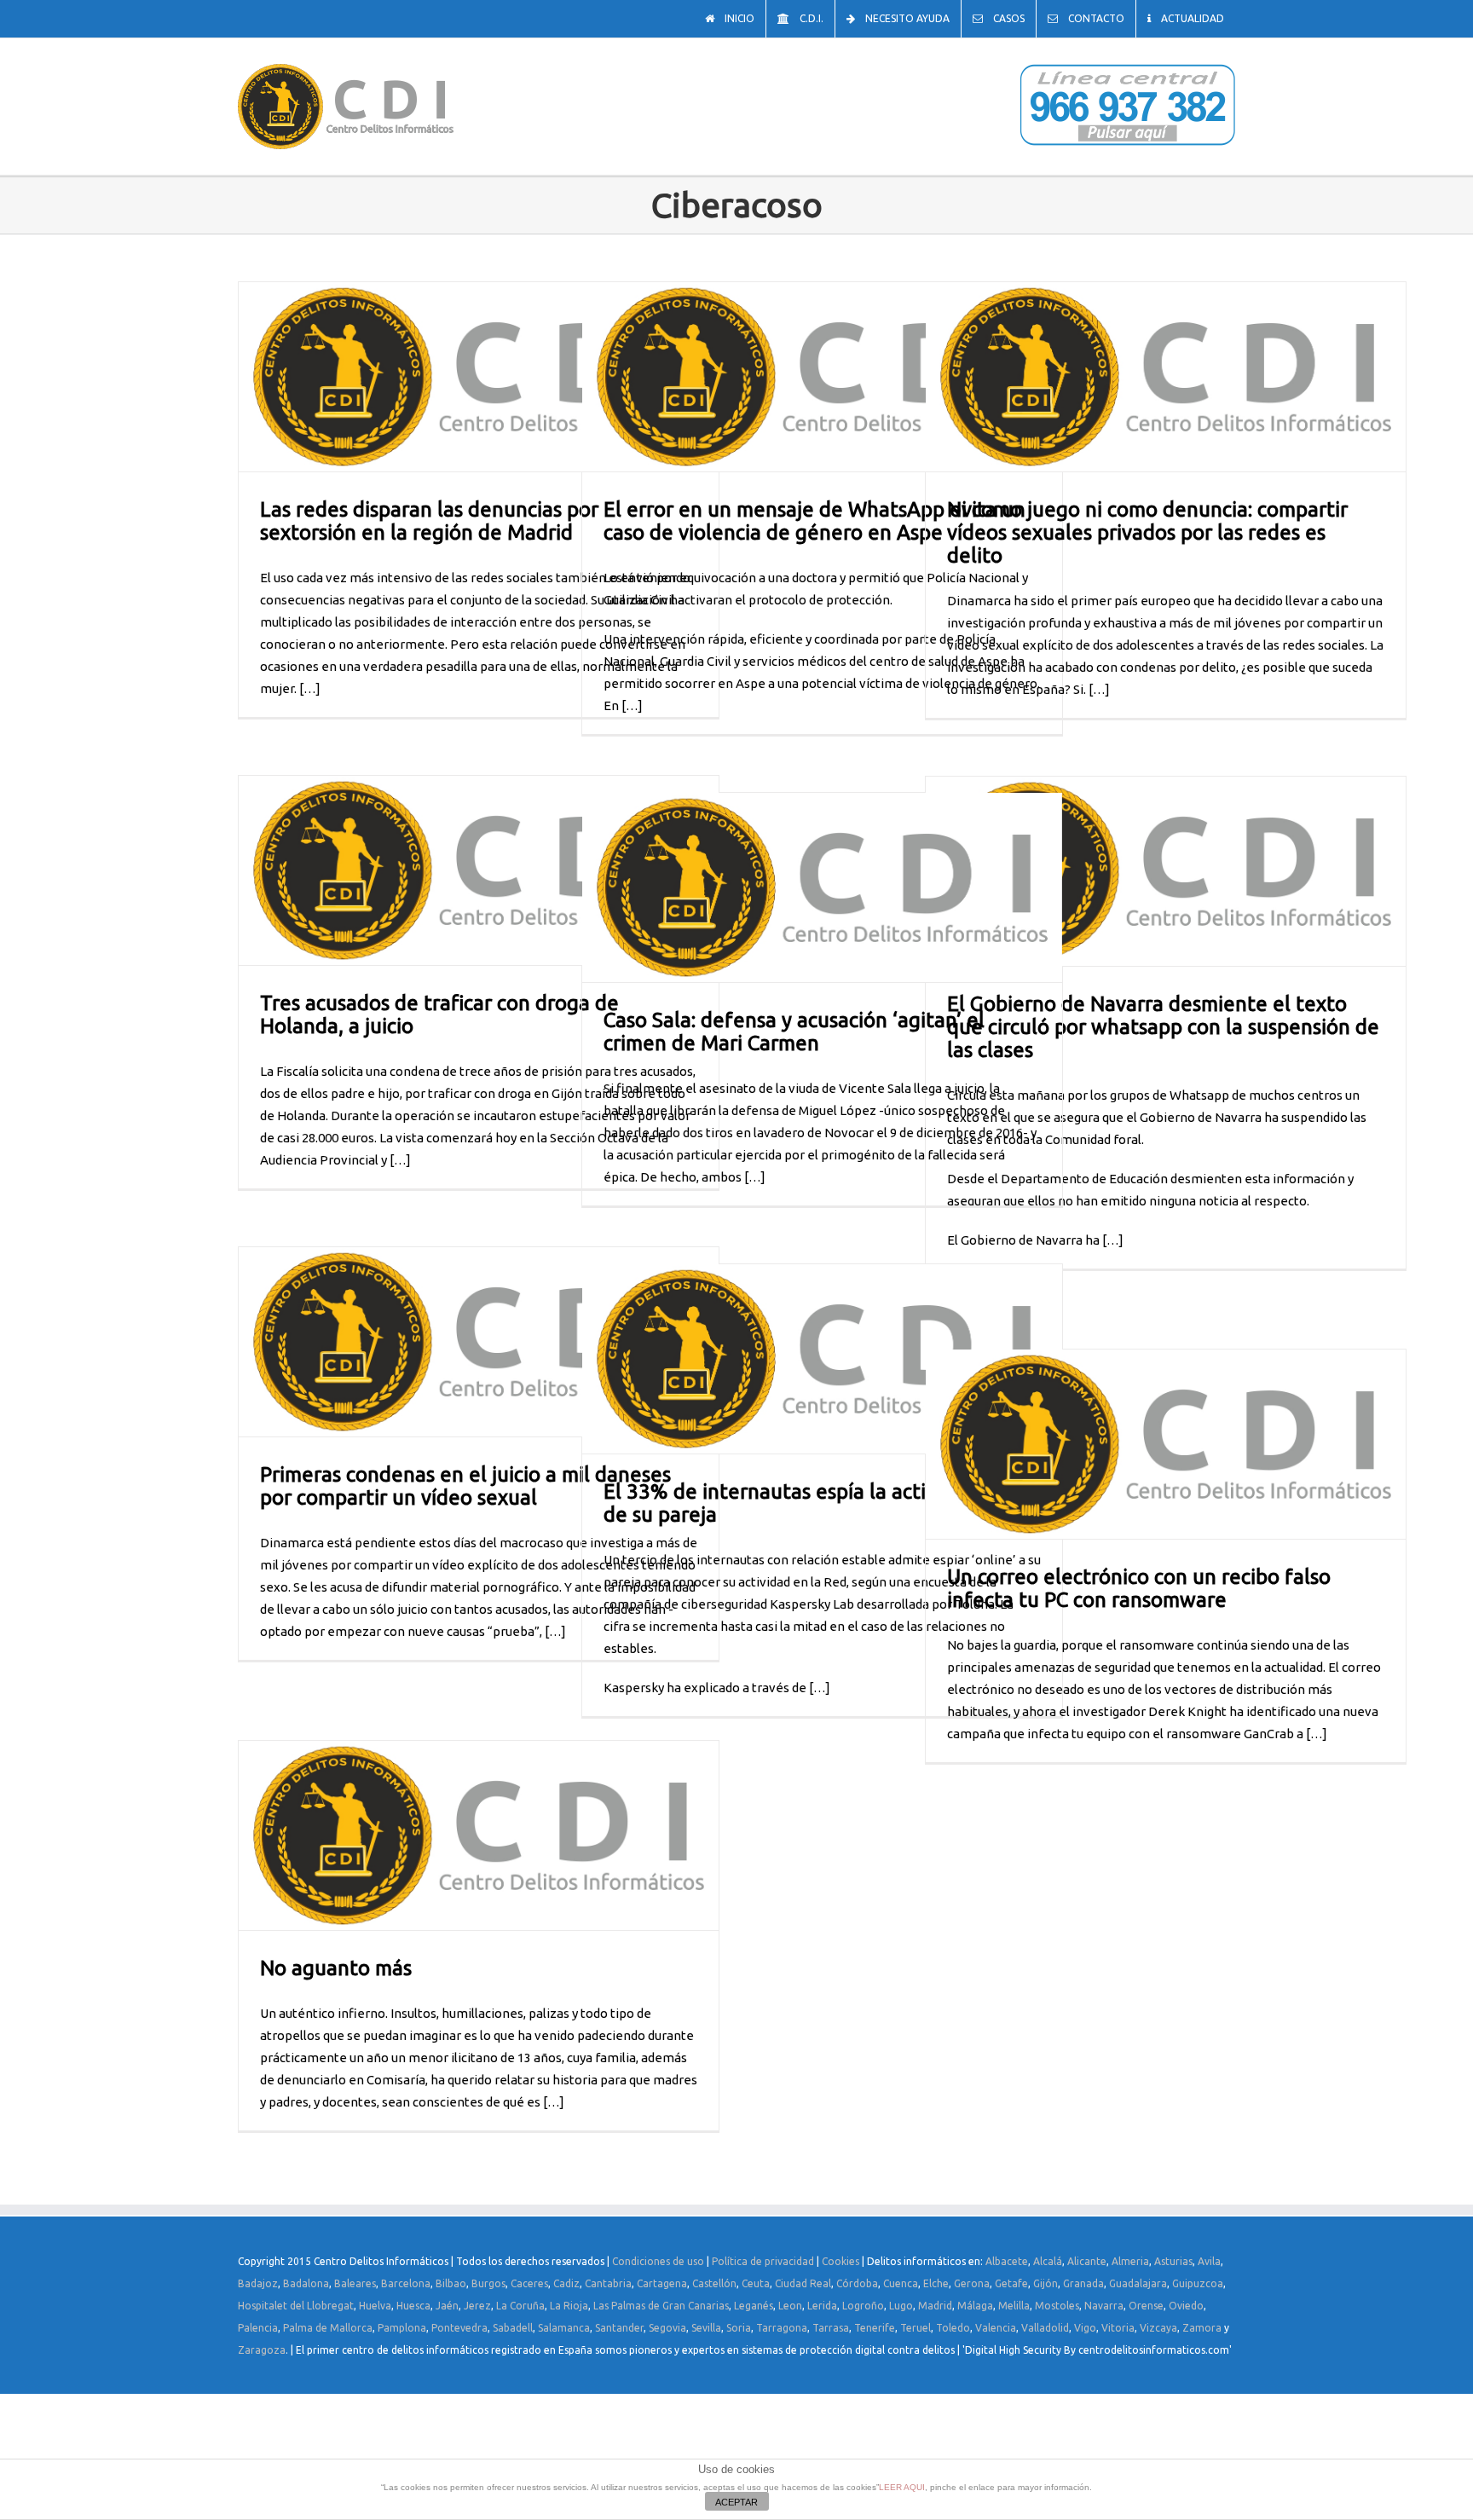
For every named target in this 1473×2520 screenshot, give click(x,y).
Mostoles (1057, 2306)
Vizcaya (1158, 2328)
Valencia (996, 2328)
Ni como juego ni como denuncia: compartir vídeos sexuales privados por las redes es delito (1147, 532)
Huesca (413, 2306)
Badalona (306, 2283)
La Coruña (520, 2306)
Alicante (1087, 2261)
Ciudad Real (803, 2283)
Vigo (1085, 2328)
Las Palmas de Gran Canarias (661, 2306)
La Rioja (569, 2306)
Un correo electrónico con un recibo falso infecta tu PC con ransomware (1139, 1588)
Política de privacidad (763, 2261)
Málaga (975, 2306)
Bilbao (451, 2283)
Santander (619, 2328)
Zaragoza (262, 2350)
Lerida (822, 2306)
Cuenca (901, 2283)
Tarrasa (831, 2328)
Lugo (901, 2306)
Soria (739, 2328)
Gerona (972, 2283)
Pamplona (402, 2328)
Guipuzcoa (1198, 2283)
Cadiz (566, 2283)
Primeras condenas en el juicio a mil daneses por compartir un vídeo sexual (465, 1486)
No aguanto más (336, 1968)
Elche (936, 2283)
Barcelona (406, 2283)
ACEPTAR (736, 2502)
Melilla (1014, 2306)
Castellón (714, 2283)
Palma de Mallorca (328, 2328)
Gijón (1046, 2283)
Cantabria (608, 2283)
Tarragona (782, 2328)
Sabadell (513, 2328)
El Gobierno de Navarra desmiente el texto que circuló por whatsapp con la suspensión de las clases (1163, 1027)
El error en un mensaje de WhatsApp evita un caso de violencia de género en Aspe (814, 521)
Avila (1209, 2261)
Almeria (1130, 2261)
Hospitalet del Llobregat (296, 2306)
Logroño (863, 2306)
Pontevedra (459, 2328)
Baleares (355, 2283)
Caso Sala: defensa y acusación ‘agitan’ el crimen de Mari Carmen (794, 1032)
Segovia (667, 2328)
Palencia (258, 2328)
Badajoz (258, 2283)
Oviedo (1186, 2306)
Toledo (953, 2328)
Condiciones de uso (658, 2261)
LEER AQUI (902, 2487)
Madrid (935, 2306)
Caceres (529, 2283)
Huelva (375, 2306)
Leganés (754, 2306)
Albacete (1007, 2261)
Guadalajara (1138, 2283)
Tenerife (875, 2328)
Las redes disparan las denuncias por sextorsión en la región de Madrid (429, 521)
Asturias (1173, 2261)
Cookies (840, 2261)
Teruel (916, 2328)
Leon (790, 2306)
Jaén (447, 2306)
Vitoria (1118, 2328)
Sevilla (706, 2328)
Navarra (1104, 2306)
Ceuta (756, 2283)
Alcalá (1048, 2261)
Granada (1083, 2283)
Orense (1146, 2306)
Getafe (1011, 2283)
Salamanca (564, 2328)
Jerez (477, 2306)
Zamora (1202, 2328)
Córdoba (857, 2283)
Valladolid (1045, 2328)
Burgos (488, 2283)
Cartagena (662, 2283)
